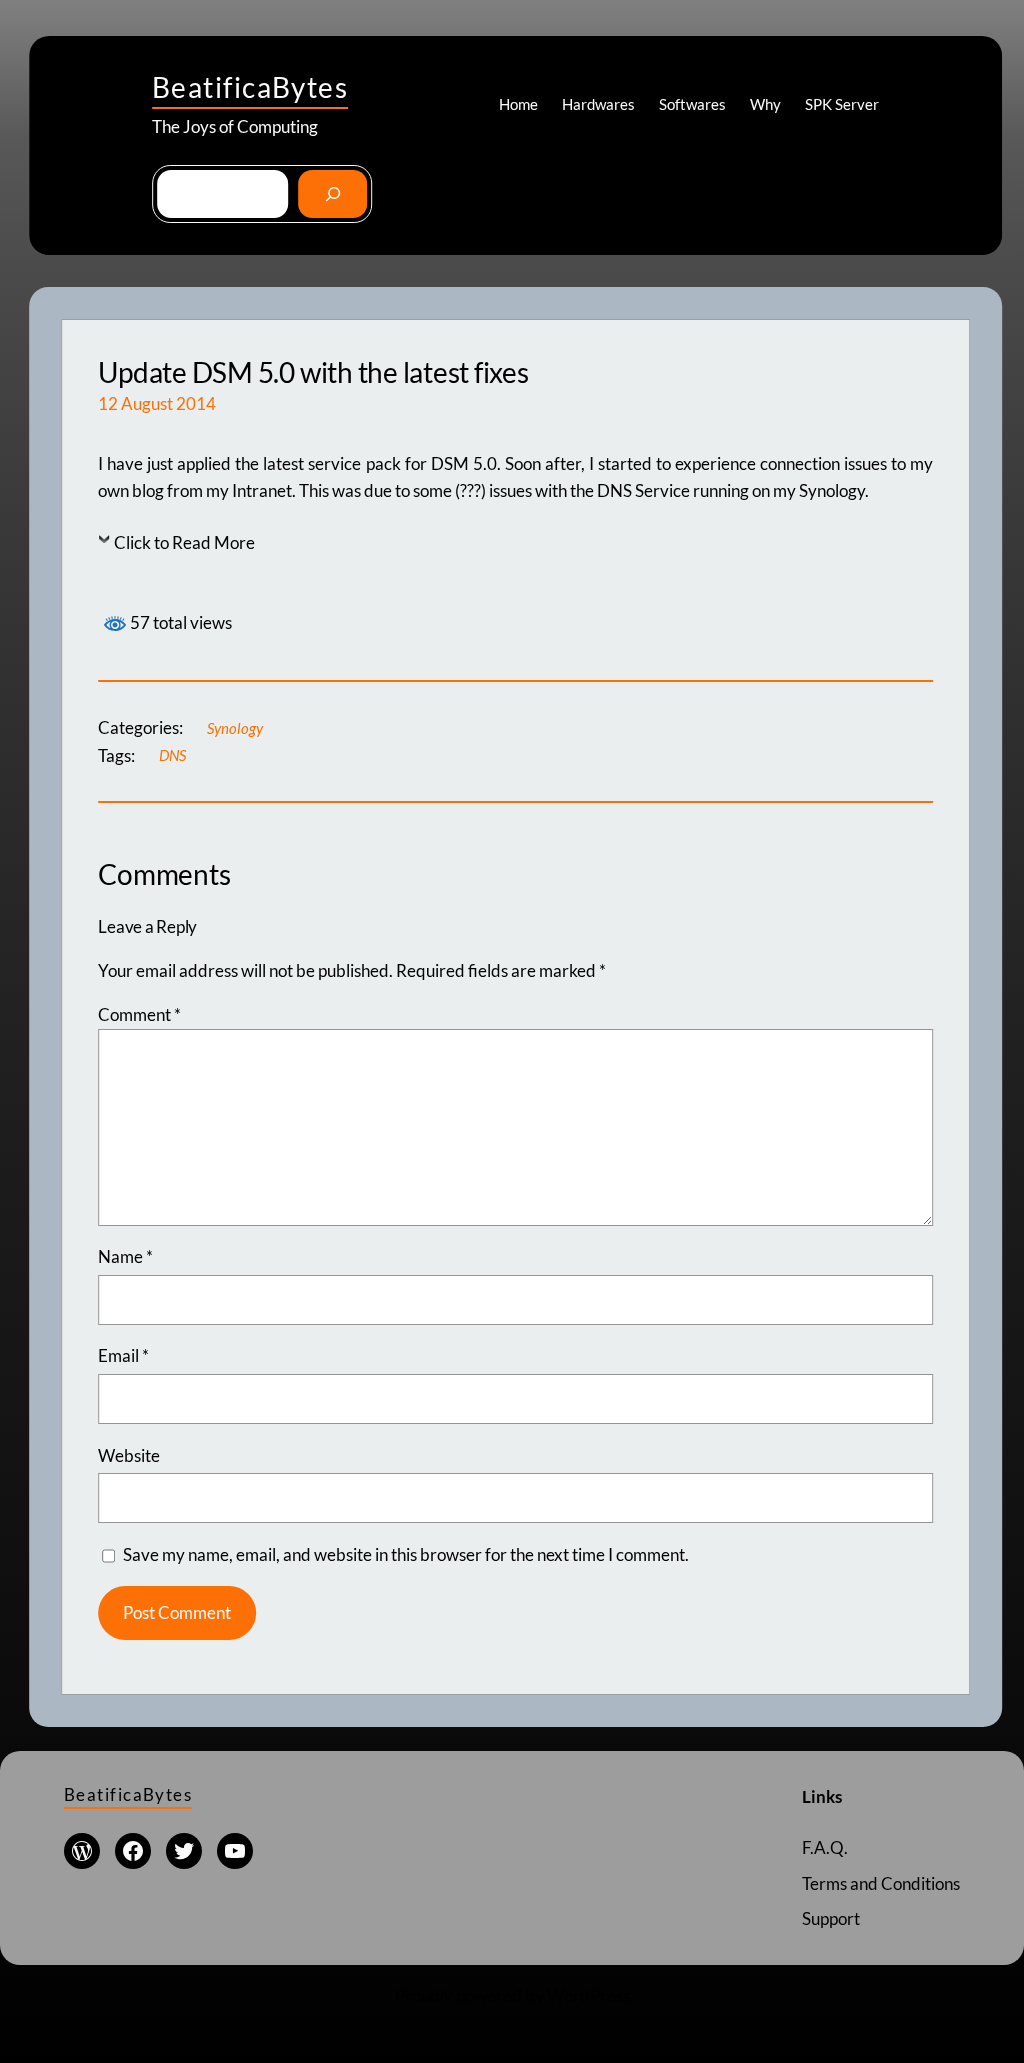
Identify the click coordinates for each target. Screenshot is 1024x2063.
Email (123, 1355)
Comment (139, 1014)
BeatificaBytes (250, 87)
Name (125, 1256)
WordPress (588, 1995)
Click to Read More (184, 542)
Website (129, 1455)
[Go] (332, 194)
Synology (235, 728)
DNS (172, 755)
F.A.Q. (825, 1847)
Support (831, 1918)
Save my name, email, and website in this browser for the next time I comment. (406, 1554)
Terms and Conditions (881, 1883)
